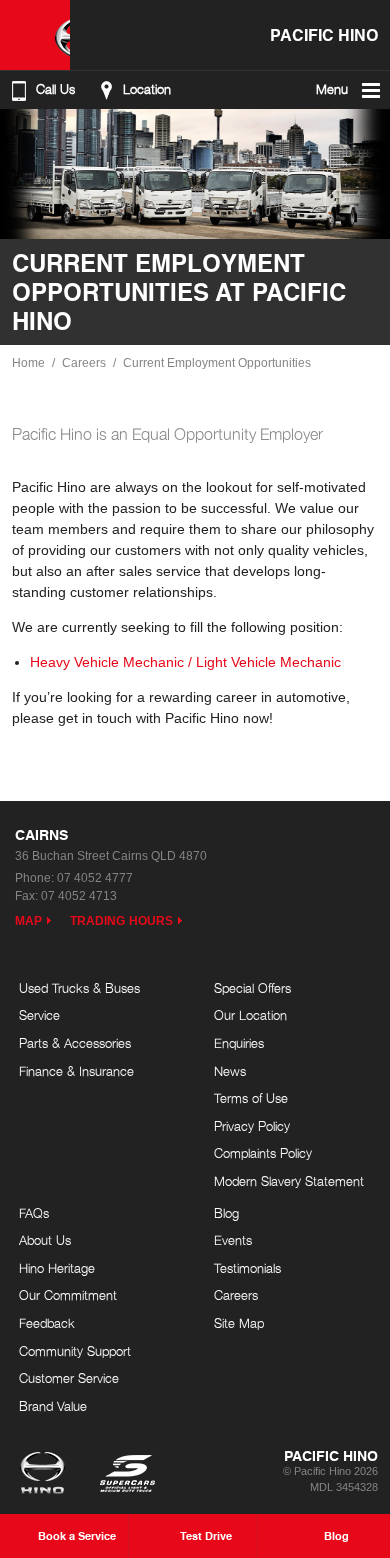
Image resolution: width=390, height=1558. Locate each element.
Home (28, 363)
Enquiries (239, 1043)
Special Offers (252, 988)
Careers (84, 363)
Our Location (250, 1015)
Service (39, 1015)
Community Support (75, 1351)
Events (233, 1240)
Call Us (55, 89)
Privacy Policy (252, 1126)
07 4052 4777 (95, 878)
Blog (226, 1213)
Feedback (47, 1323)
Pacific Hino (324, 34)
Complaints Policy (263, 1153)
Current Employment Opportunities (217, 363)
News (230, 1071)
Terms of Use (251, 1098)
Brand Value (53, 1406)
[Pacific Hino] (35, 35)
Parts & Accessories (75, 1043)
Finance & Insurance (76, 1071)
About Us (45, 1240)
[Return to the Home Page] (46, 1475)
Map (28, 921)
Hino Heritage (57, 1268)
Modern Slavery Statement (289, 1181)
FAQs (34, 1213)
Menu (332, 89)
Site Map (239, 1323)
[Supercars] (126, 1475)
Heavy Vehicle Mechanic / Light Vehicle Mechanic (185, 662)
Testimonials (247, 1268)
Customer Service (69, 1378)
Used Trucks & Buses (79, 988)
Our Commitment (68, 1295)
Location (147, 89)
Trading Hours (121, 921)
